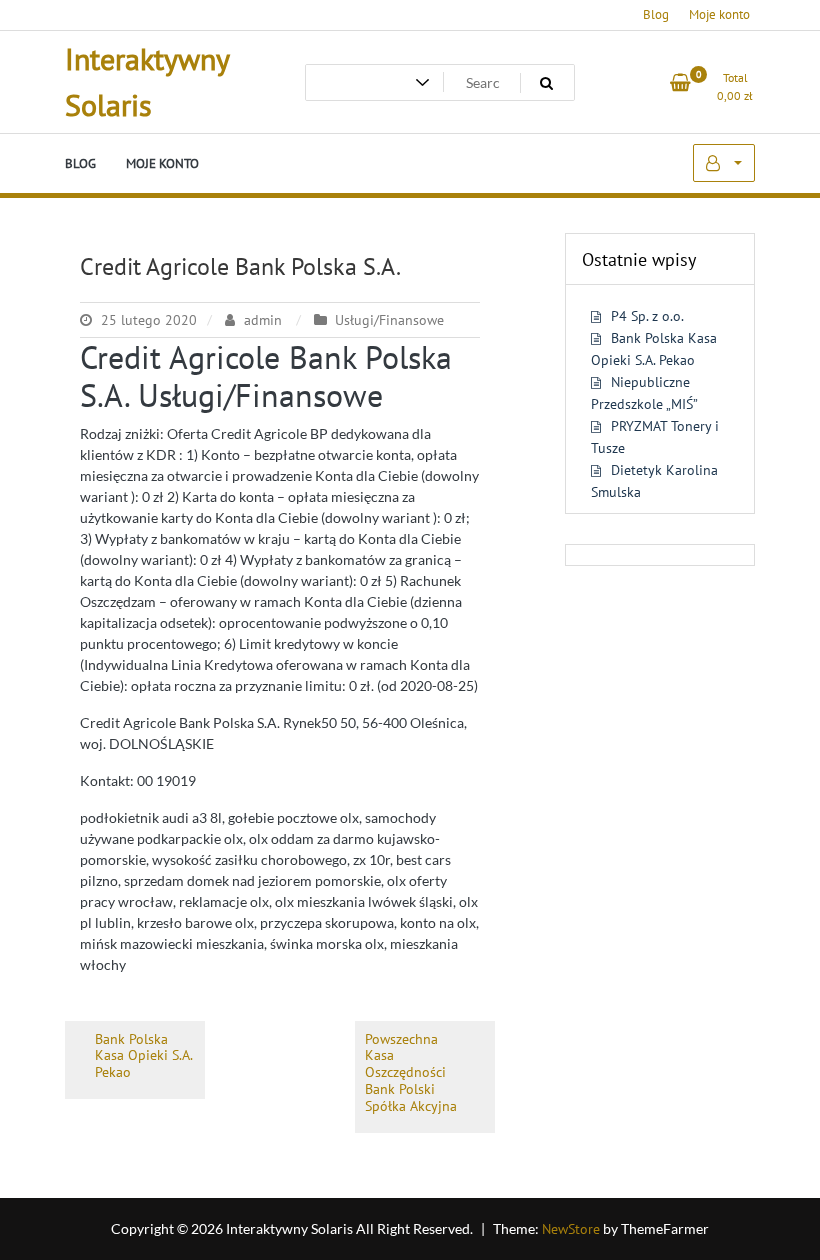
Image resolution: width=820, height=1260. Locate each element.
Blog (656, 14)
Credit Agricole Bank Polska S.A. (240, 266)
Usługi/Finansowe (389, 320)
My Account (724, 163)
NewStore (571, 1229)
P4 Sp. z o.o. (647, 316)
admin (263, 320)
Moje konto (719, 14)
